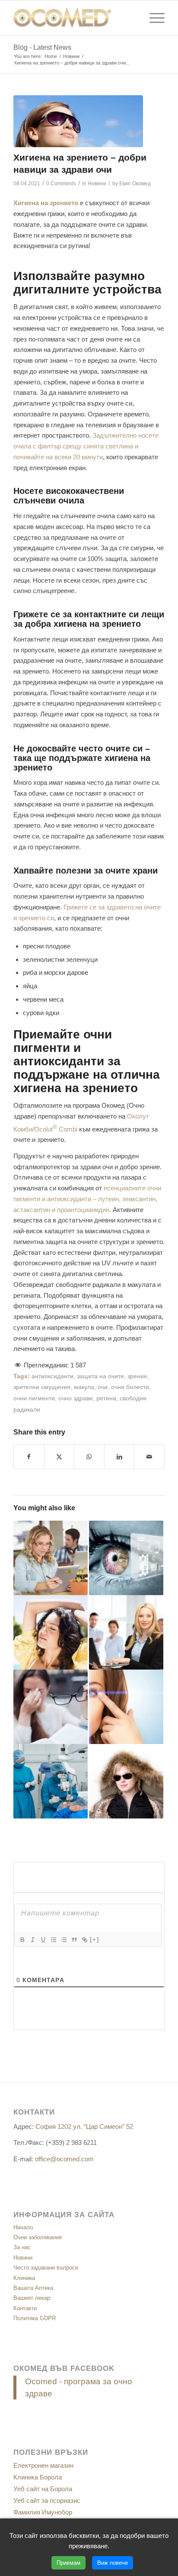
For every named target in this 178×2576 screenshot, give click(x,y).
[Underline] (43, 1940)
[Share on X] (59, 1457)
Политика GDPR (35, 2318)
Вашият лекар (32, 2298)
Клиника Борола (38, 2477)
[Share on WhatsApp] (89, 1457)
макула (84, 1387)
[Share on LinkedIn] (119, 1457)
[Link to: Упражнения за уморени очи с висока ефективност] (126, 1707)
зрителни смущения (42, 1387)
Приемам (68, 2563)
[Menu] (153, 18)
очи (103, 1387)
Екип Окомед (135, 184)
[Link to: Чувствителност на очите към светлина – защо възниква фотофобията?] (51, 1632)
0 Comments (61, 184)
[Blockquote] (74, 1940)
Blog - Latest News (42, 47)
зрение (137, 1376)
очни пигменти (34, 1398)
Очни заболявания (38, 2237)
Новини (97, 184)
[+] (95, 1939)
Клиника (24, 2278)
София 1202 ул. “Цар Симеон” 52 (84, 2126)
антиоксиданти (52, 1376)
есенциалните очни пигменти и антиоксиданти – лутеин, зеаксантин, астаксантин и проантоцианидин (87, 1199)
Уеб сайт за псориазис (47, 2500)
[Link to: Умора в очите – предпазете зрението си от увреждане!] (51, 1707)
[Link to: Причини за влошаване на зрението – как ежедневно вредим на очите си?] (51, 1558)
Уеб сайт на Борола (43, 2489)
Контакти (25, 2308)
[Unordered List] (64, 1940)
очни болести (130, 1387)
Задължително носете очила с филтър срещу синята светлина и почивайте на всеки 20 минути (86, 446)
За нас (22, 2247)
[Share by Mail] (149, 1457)
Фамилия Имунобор (43, 2512)
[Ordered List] (53, 1940)
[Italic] (32, 1940)
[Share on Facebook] (29, 1457)
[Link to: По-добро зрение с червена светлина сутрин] (126, 1558)
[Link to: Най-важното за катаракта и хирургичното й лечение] (51, 1781)
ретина (106, 1398)
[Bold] (22, 1940)
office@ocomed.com (64, 2159)
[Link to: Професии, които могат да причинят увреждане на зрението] (126, 1632)
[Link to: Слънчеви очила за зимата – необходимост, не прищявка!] (126, 1781)
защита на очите (100, 1376)
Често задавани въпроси (46, 2268)
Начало (23, 2227)
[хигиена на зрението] (78, 121)
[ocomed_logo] (74, 18)
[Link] (84, 1940)
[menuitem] (153, 18)
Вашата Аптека (33, 2288)
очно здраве (76, 1398)
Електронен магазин (43, 2465)
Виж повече (113, 2563)
